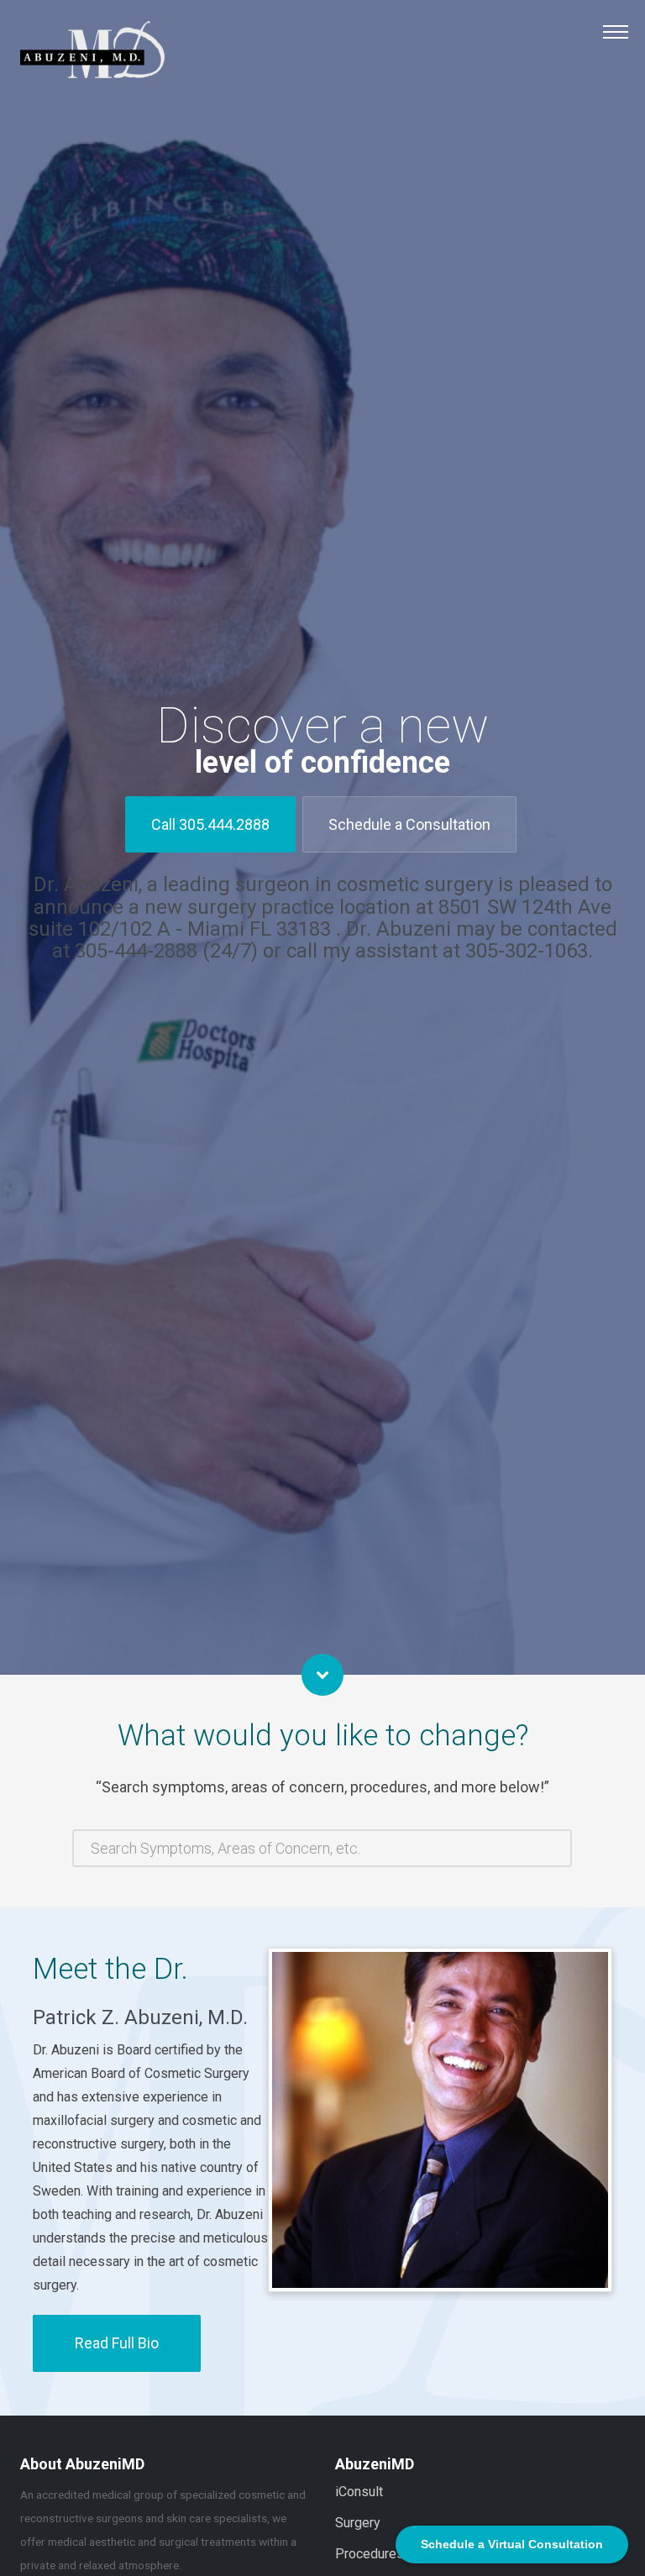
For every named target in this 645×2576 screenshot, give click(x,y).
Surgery (358, 2523)
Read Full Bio (117, 2343)
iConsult (359, 2492)
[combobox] (322, 1848)
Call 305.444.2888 (210, 824)
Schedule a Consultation (409, 824)
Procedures (370, 2554)
